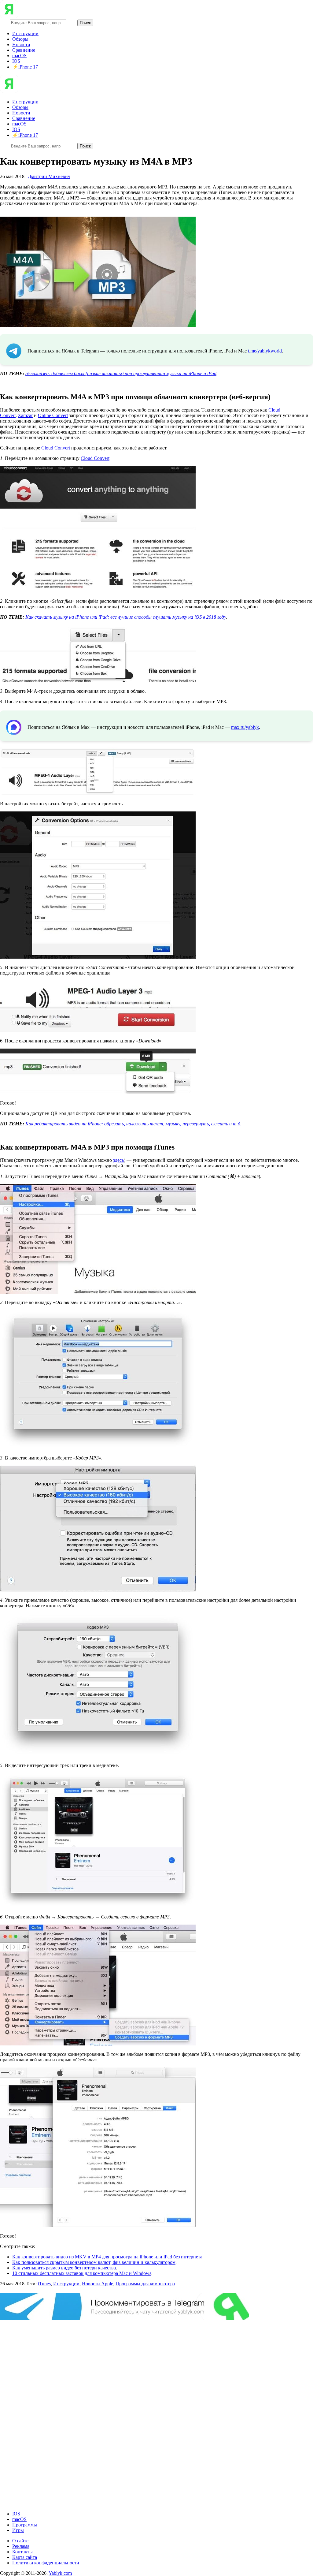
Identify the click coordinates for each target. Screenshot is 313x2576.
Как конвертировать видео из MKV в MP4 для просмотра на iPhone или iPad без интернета (107, 2257)
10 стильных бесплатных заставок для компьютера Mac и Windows (82, 2273)
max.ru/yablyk (245, 727)
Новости (21, 45)
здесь (118, 1160)
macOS (19, 56)
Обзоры (20, 39)
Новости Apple (98, 2284)
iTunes (44, 2284)
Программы (25, 2525)
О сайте (20, 2541)
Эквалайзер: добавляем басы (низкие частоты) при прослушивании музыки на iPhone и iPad (121, 373)
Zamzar (25, 415)
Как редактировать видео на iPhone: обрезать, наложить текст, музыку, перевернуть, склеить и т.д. (133, 1124)
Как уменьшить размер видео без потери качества (64, 2268)
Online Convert (53, 415)
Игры (18, 2530)
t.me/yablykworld (265, 351)
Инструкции (25, 34)
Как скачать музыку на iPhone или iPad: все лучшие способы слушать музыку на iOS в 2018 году (126, 617)
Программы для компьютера (145, 2284)
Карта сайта (25, 2557)
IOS (16, 61)
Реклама (21, 2546)
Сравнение (24, 50)
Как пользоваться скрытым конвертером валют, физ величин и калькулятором (94, 2262)
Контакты (22, 2552)
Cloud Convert (56, 448)
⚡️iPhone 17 (25, 67)
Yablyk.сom (60, 2573)
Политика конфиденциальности (46, 2563)
